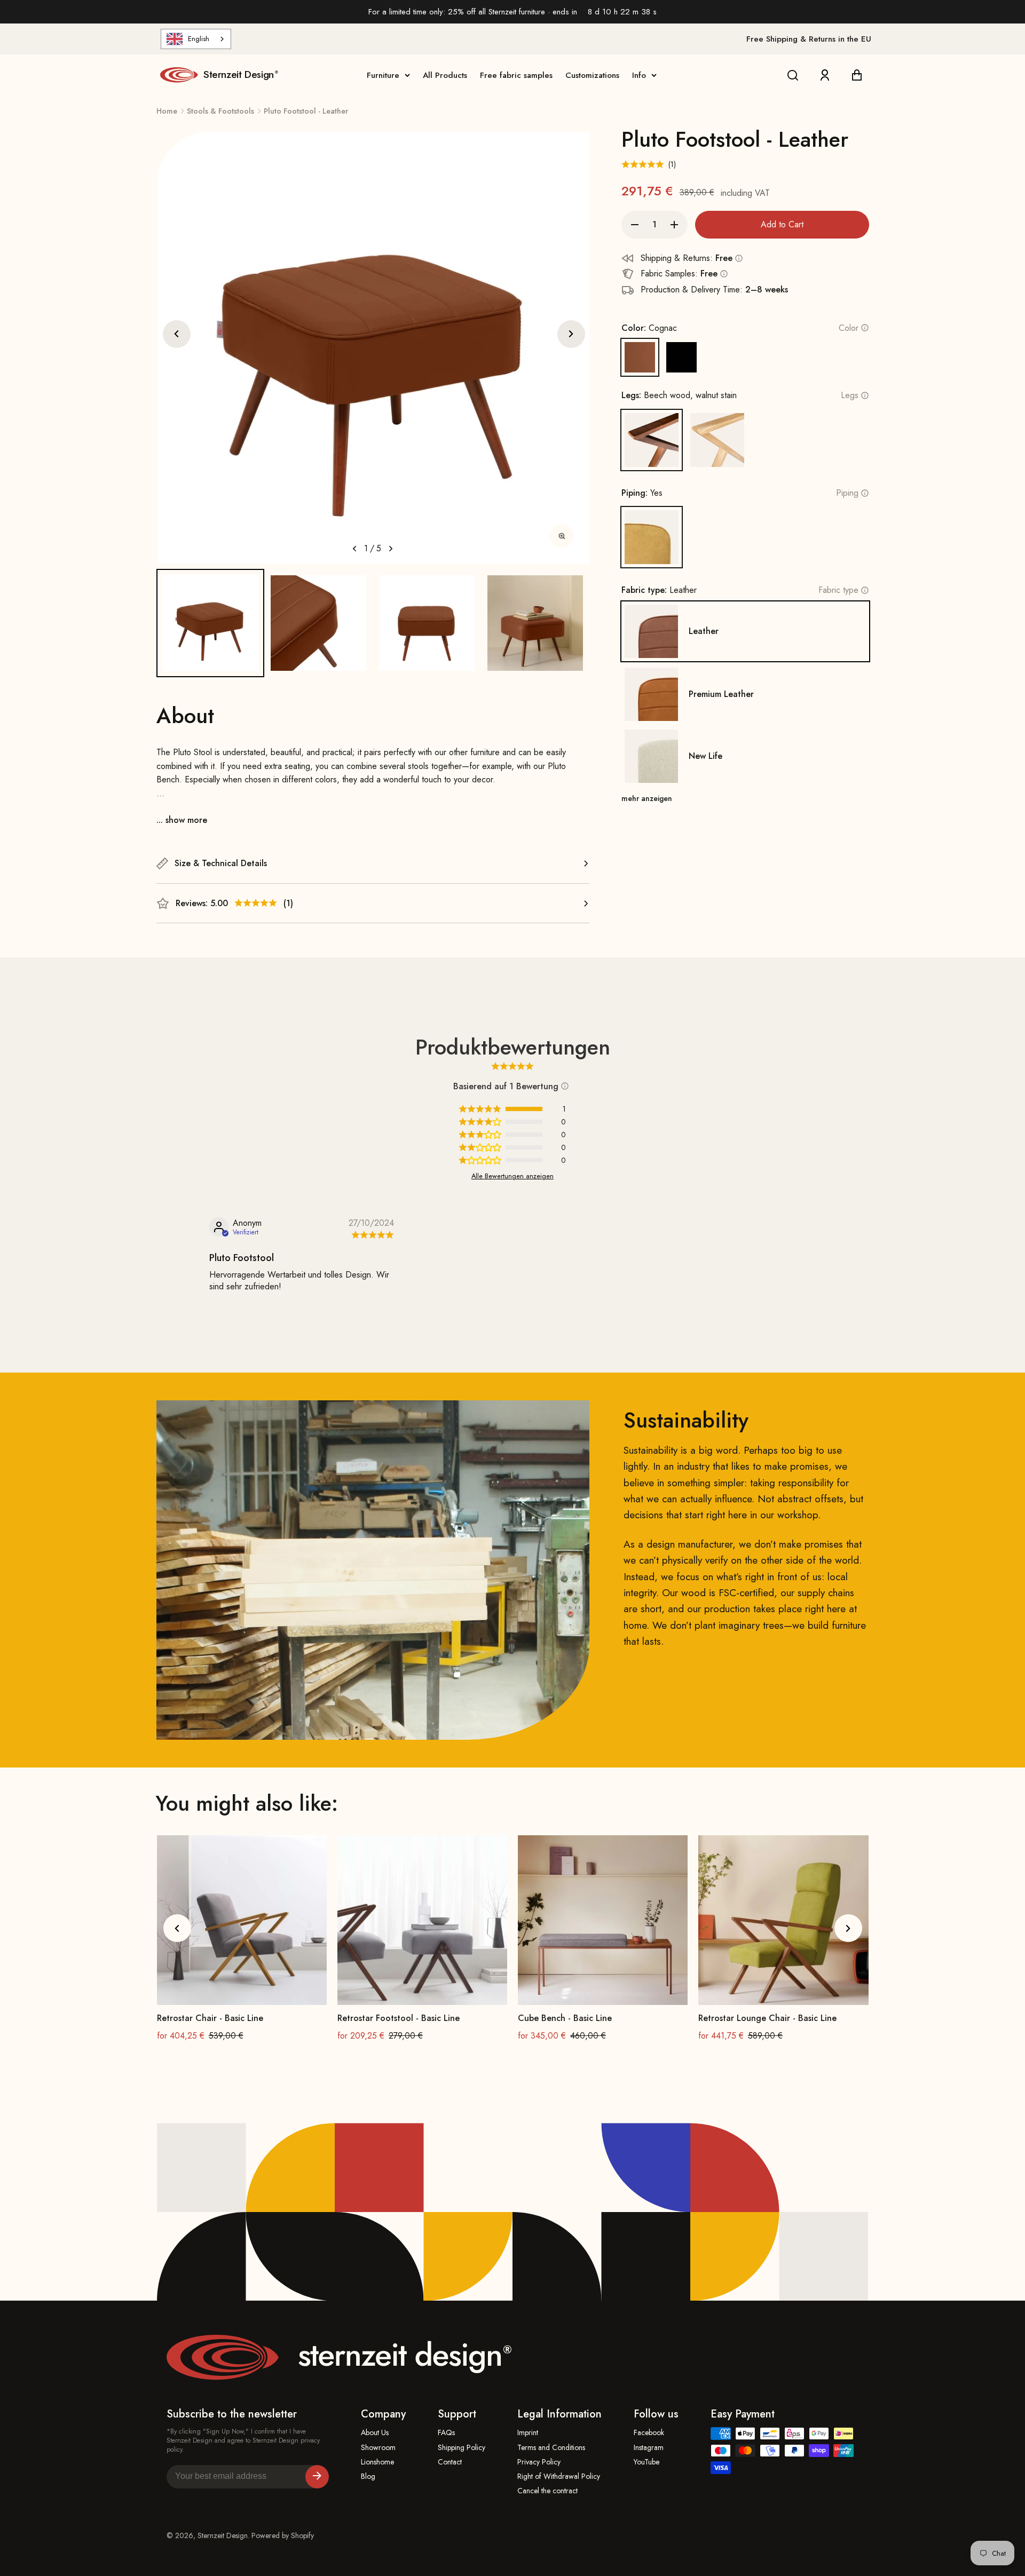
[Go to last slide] (177, 334)
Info (639, 75)
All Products (445, 75)
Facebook (649, 2433)
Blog (368, 2476)
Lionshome (377, 2462)
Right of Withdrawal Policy (559, 2476)
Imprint (528, 2433)
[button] (211, 623)
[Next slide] (571, 334)
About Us (375, 2433)
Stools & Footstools (220, 111)
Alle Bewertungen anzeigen (512, 1176)
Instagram (649, 2448)
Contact (450, 2462)
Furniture (383, 75)
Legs (850, 395)
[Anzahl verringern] (635, 225)
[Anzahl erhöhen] (674, 225)
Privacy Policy (539, 2462)
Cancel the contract (547, 2491)
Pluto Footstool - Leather (306, 111)
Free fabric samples (516, 75)
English (199, 39)
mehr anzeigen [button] (647, 798)
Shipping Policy (462, 2448)
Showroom (378, 2448)
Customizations (592, 75)
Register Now (317, 2477)
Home (167, 111)
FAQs (446, 2433)
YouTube (646, 2462)
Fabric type (838, 590)
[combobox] (196, 39)
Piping (847, 493)
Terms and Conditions (551, 2448)
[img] (371, 1235)
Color (849, 328)
